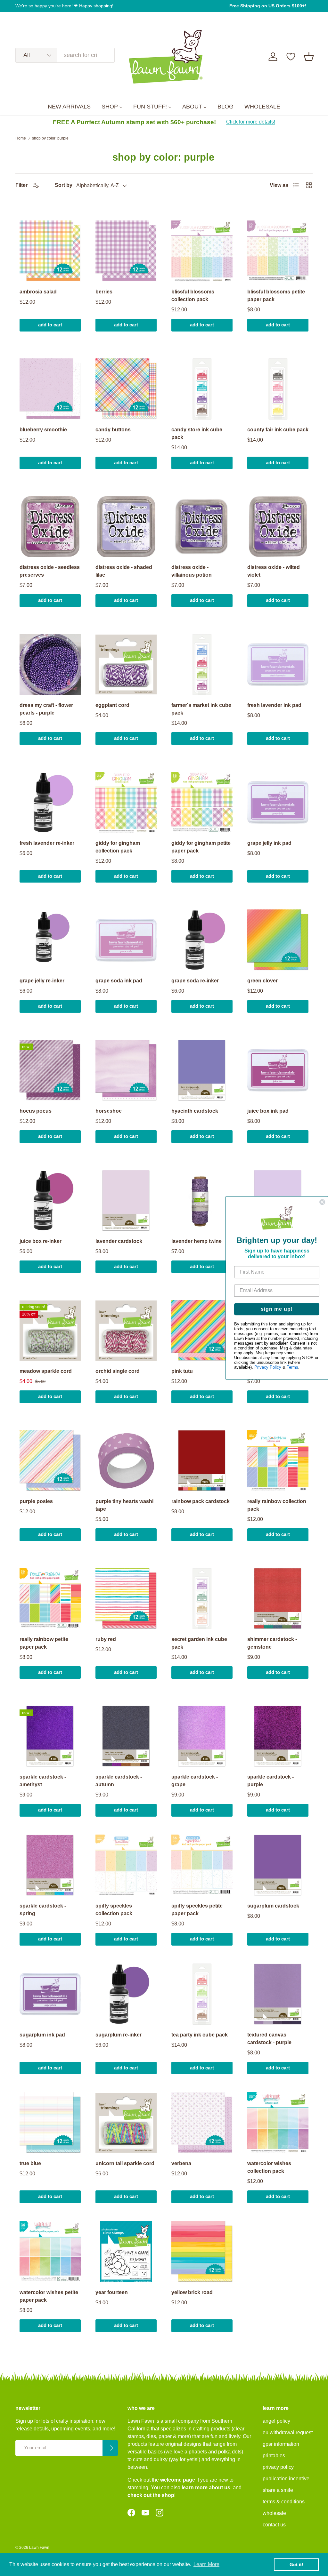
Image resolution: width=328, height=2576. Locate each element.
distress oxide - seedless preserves (50, 571)
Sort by (64, 185)
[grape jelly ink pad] (278, 802)
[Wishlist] (291, 57)
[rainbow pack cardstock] (202, 1461)
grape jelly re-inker (42, 981)
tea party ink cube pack (200, 2035)
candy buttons (113, 430)
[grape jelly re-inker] (50, 940)
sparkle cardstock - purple (271, 1781)
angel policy (276, 2421)
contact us (274, 2525)
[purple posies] (50, 1461)
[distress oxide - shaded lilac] (126, 527)
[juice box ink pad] (278, 1070)
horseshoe (109, 1111)
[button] (309, 57)
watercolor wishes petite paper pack (49, 2296)
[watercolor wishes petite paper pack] (50, 2252)
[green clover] (278, 940)
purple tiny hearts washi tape (124, 1505)
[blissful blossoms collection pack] (202, 251)
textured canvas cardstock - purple (269, 2039)
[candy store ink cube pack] (202, 389)
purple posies (36, 1501)
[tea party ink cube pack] (202, 1994)
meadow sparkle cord (46, 1371)
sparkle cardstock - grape (195, 1781)
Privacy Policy (268, 1368)
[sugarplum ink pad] (50, 1994)
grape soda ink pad (119, 981)
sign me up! (277, 1309)
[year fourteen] (126, 2252)
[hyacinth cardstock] (202, 1070)
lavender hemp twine (197, 1241)
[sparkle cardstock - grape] (202, 1736)
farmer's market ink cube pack (201, 709)
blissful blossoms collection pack (193, 296)
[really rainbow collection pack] (278, 1461)
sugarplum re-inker (119, 2035)
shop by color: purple (50, 138)
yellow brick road (192, 2292)
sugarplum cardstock (273, 1906)
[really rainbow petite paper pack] (50, 1599)
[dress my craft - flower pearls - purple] (50, 664)
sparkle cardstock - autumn (119, 1781)
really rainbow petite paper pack (44, 1643)
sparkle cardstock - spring (43, 1910)
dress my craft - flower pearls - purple (46, 709)
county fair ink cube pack (278, 430)
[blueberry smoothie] (50, 389)
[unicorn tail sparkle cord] (126, 2123)
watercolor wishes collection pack (269, 2167)
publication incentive (286, 2479)
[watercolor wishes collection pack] (278, 2123)
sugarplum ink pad (42, 2035)
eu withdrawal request (288, 2432)
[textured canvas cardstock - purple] (278, 1994)
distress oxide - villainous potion (192, 571)
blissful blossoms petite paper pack (276, 296)
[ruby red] (126, 1599)
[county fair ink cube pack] (278, 389)
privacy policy (278, 2467)
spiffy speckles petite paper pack (197, 1910)
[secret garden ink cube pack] (202, 1599)
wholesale (274, 2513)
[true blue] (50, 2123)
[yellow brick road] (202, 2252)
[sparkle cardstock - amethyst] (50, 1736)
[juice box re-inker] (50, 1200)
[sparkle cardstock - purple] (278, 1736)
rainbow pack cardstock (201, 1501)
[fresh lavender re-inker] (50, 802)
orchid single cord (118, 1371)
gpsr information (281, 2444)
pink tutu (182, 1371)
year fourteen (112, 2292)
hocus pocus (36, 1111)
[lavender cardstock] (126, 1200)
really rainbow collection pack (277, 1505)
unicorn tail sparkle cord (125, 2163)
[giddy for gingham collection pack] (126, 802)
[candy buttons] (126, 389)
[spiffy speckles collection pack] (126, 1865)
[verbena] (202, 2123)
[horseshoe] (126, 1070)
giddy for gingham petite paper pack (201, 847)
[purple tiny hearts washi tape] (126, 1461)
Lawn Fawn (39, 2548)
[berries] (126, 251)
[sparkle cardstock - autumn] (126, 1736)
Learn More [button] (206, 2564)
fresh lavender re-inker (47, 843)
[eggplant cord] (126, 664)
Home (21, 138)
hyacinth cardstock (195, 1111)
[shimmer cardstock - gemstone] (278, 1599)
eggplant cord (112, 705)
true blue (30, 2163)
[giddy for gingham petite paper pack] (202, 802)
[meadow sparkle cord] (50, 1330)
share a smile (278, 2490)
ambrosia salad (38, 292)
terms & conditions (284, 2502)
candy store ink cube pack (197, 433)
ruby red (106, 1639)
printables (274, 2456)
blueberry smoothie (43, 430)
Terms (292, 1368)
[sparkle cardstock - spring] (50, 1865)
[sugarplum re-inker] (126, 1994)
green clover (262, 981)
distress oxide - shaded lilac (124, 571)
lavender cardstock (119, 1241)
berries (104, 292)
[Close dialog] (322, 1202)
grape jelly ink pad (269, 843)
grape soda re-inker (195, 981)
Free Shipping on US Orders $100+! (268, 6)
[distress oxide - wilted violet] (278, 527)
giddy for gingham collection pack (118, 847)
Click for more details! (251, 122)
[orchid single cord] (126, 1330)
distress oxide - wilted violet (274, 571)
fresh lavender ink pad (274, 705)
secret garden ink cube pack (199, 1643)
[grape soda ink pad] (126, 940)
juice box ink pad (268, 1111)
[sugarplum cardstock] (278, 1865)
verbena (181, 2163)
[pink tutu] (202, 1330)
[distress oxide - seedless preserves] (50, 527)
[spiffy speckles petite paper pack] (202, 1865)
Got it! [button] (296, 2564)
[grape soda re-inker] (202, 940)
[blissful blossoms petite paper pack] (278, 251)
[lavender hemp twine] (202, 1200)
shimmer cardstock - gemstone (272, 1643)
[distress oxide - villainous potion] (202, 527)
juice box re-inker (41, 1241)
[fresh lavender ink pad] (278, 664)
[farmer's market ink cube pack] (202, 664)
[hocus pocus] (50, 1070)
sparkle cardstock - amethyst (43, 1781)
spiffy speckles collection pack (114, 1910)
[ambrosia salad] (50, 251)
